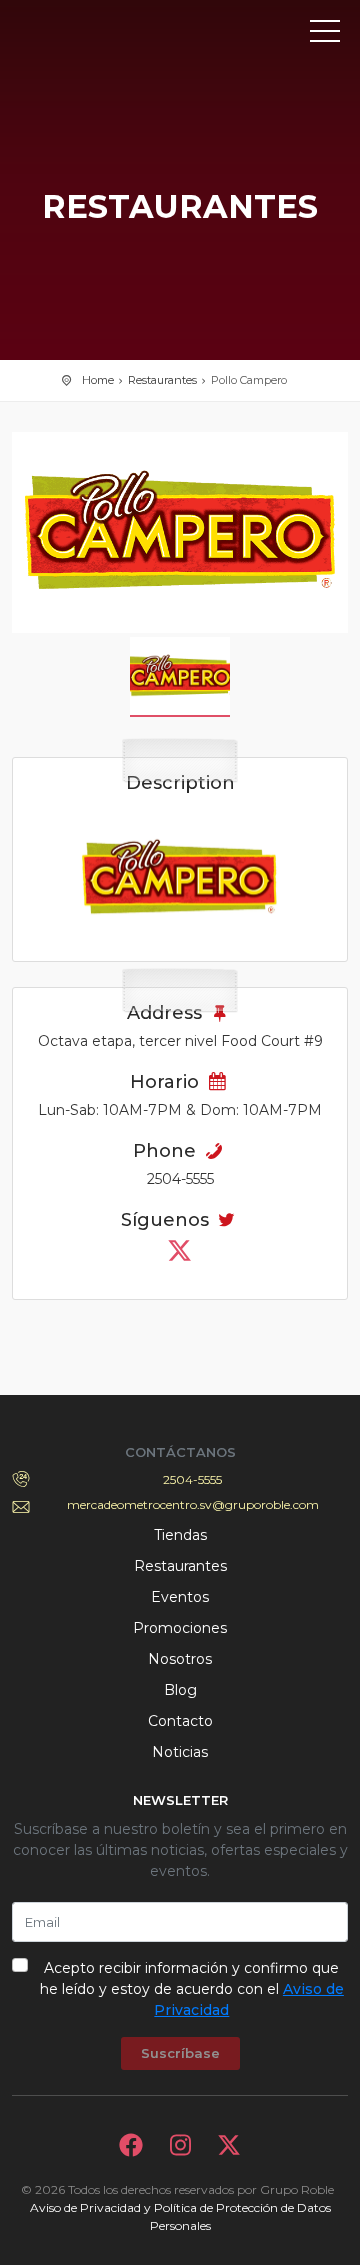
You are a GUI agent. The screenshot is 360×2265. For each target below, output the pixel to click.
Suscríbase (180, 2053)
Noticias (180, 1752)
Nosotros (180, 1659)
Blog (180, 1690)
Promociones (180, 1628)
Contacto (180, 1721)
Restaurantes (162, 380)
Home (98, 380)
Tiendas (180, 1535)
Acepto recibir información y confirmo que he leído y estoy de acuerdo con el (192, 1989)
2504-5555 (192, 1479)
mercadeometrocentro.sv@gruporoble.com (193, 1504)
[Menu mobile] (325, 35)
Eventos (180, 1597)
